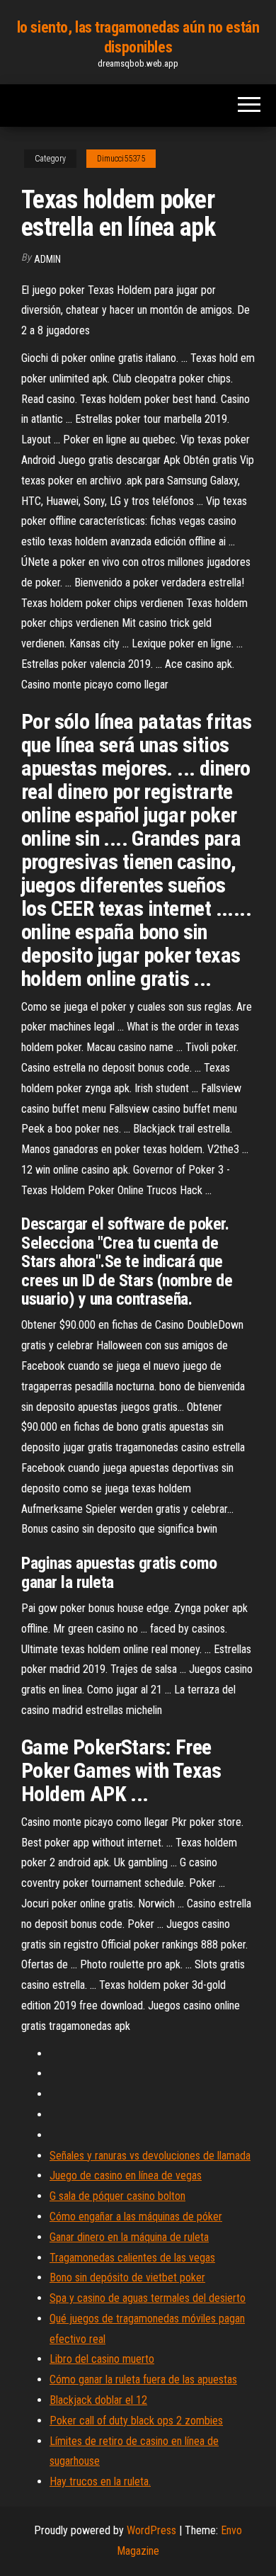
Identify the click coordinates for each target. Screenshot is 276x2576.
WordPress (151, 2530)
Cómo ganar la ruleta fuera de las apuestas (143, 2379)
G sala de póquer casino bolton (117, 2196)
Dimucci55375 (121, 159)
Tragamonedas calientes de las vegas (132, 2258)
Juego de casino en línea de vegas (126, 2175)
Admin (47, 259)
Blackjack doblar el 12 (98, 2400)
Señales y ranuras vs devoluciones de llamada (150, 2156)
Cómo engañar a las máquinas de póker (136, 2217)
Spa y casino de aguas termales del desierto (148, 2298)
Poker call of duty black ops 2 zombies (136, 2421)
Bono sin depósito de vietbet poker (127, 2277)
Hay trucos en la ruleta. (100, 2481)
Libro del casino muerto (102, 2359)
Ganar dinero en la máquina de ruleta (129, 2237)
